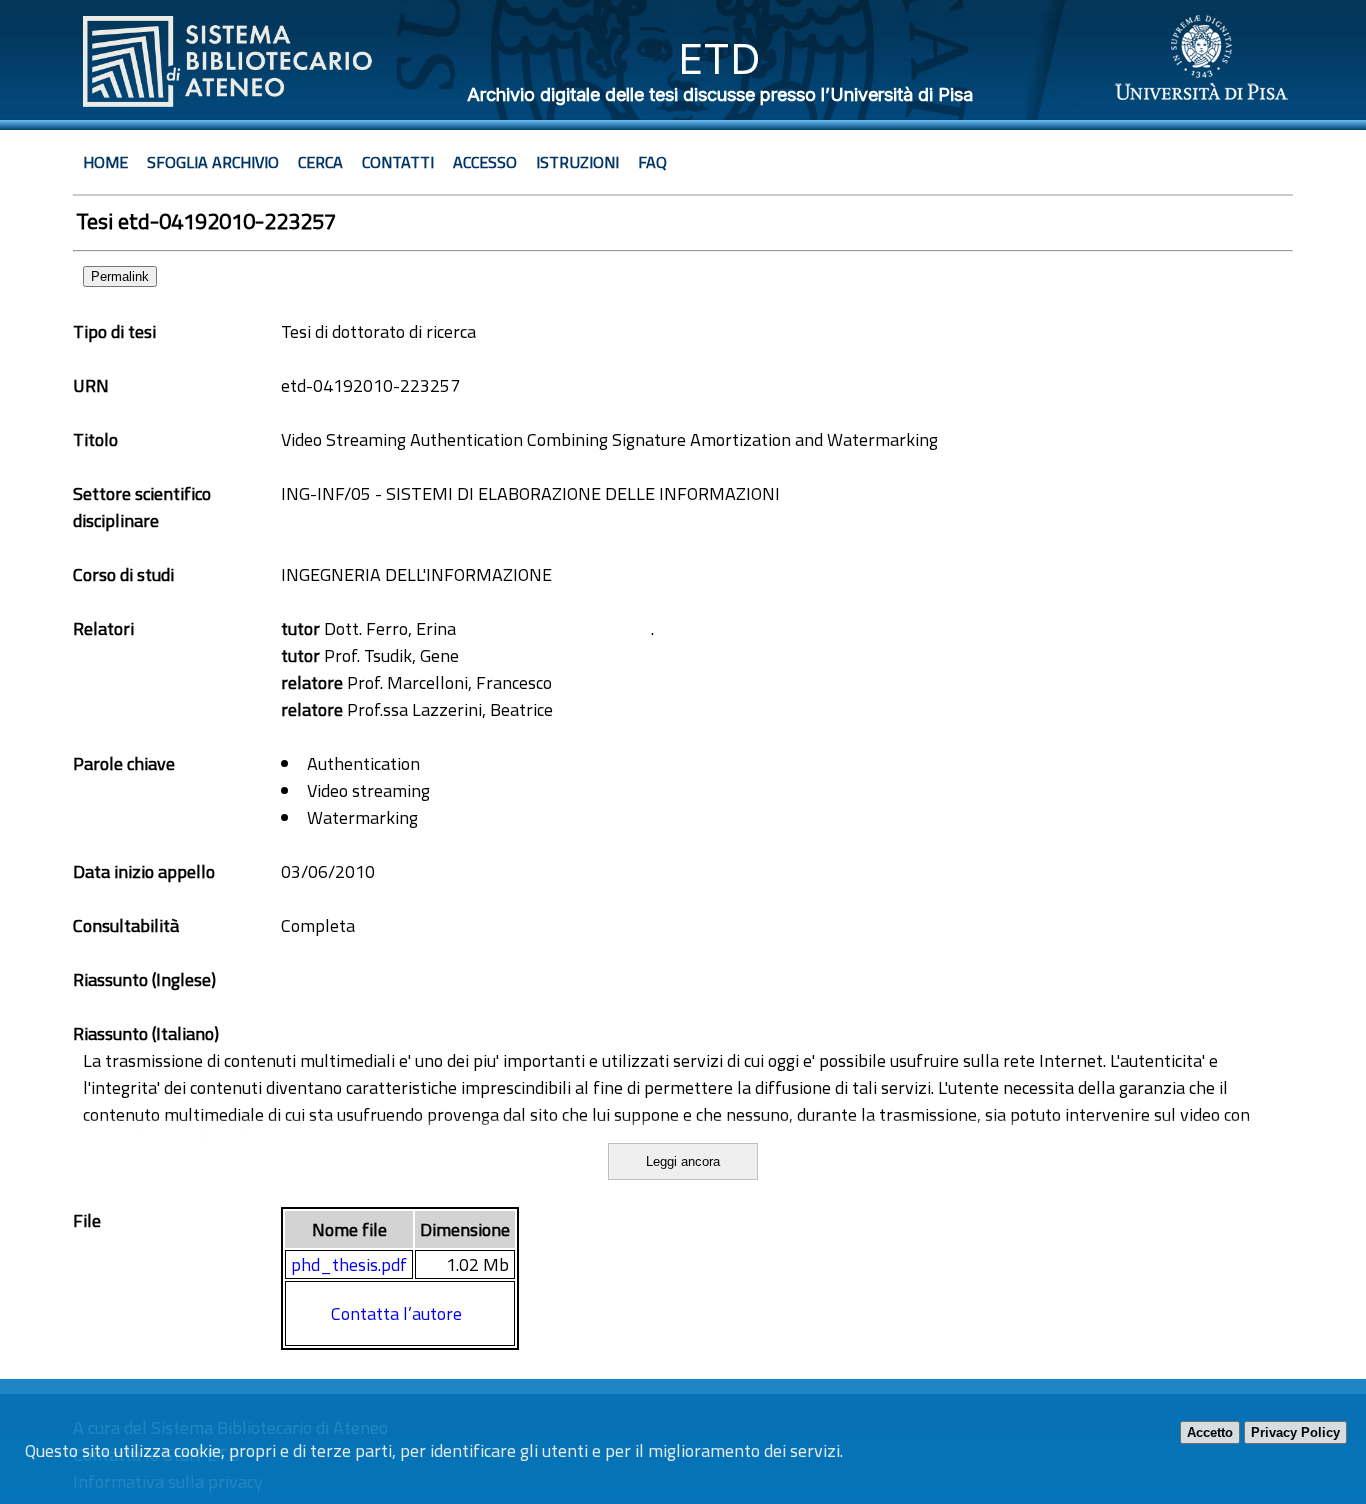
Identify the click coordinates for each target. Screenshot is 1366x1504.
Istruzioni (577, 162)
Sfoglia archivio (213, 162)
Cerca (320, 162)
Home (105, 162)
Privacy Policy (1295, 1432)
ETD (719, 58)
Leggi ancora (683, 1161)
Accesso (485, 162)
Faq (652, 162)
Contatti (398, 162)
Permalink (120, 276)
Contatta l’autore (396, 1313)
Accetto (1210, 1432)
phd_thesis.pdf (349, 1264)
